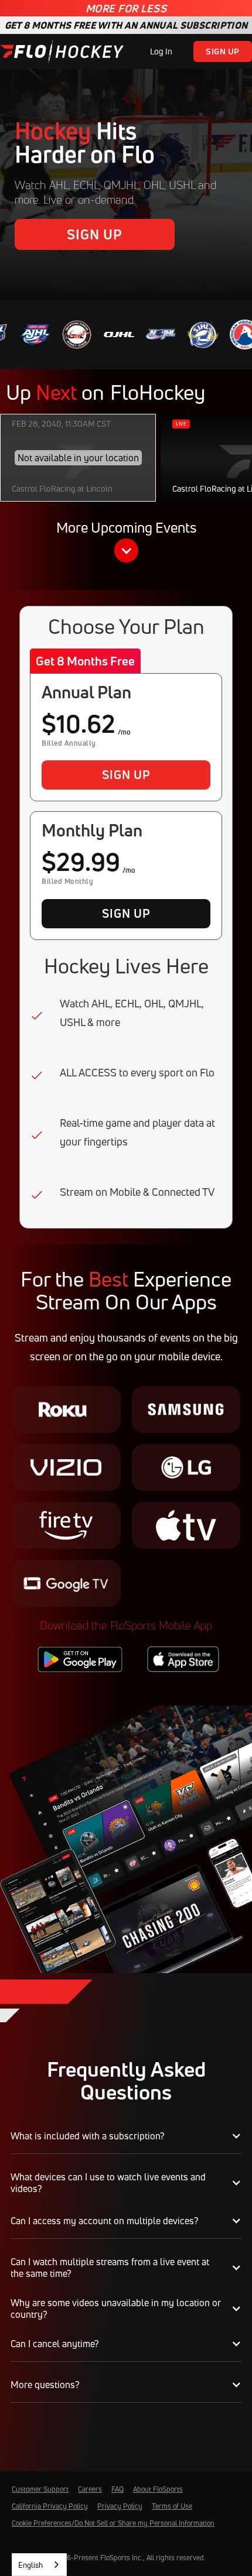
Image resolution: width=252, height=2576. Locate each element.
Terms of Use (172, 2506)
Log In (161, 51)
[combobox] (39, 2565)
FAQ (118, 2489)
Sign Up (223, 51)
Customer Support (40, 2489)
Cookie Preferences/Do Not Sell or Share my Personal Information (113, 2523)
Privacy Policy (120, 2506)
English (30, 2565)
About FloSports (158, 2489)
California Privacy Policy (50, 2506)
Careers (90, 2489)
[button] (126, 543)
